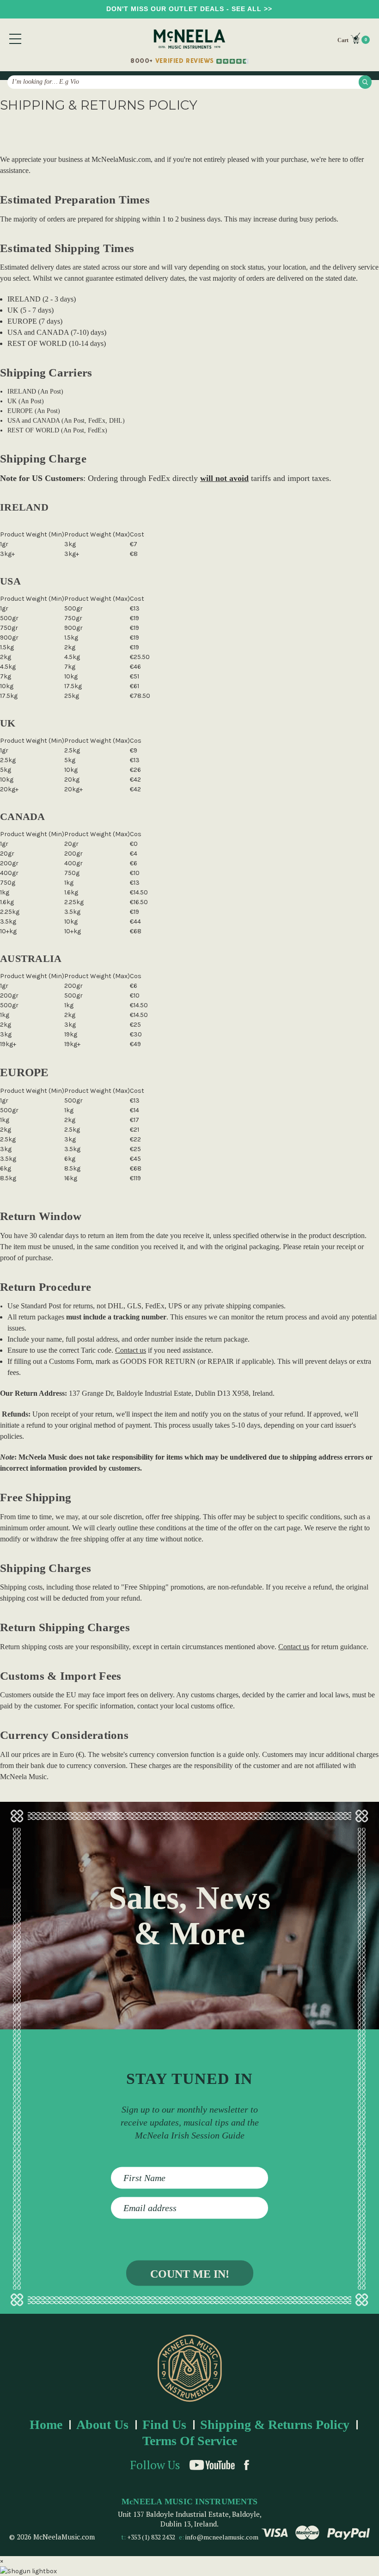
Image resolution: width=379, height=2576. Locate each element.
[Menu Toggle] (15, 39)
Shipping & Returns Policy (275, 2425)
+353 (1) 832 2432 (151, 2537)
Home (46, 2425)
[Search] (365, 82)
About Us (102, 2425)
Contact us (131, 1350)
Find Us (164, 2425)
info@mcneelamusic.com (222, 2537)
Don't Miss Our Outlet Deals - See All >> (189, 9)
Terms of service (190, 2441)
